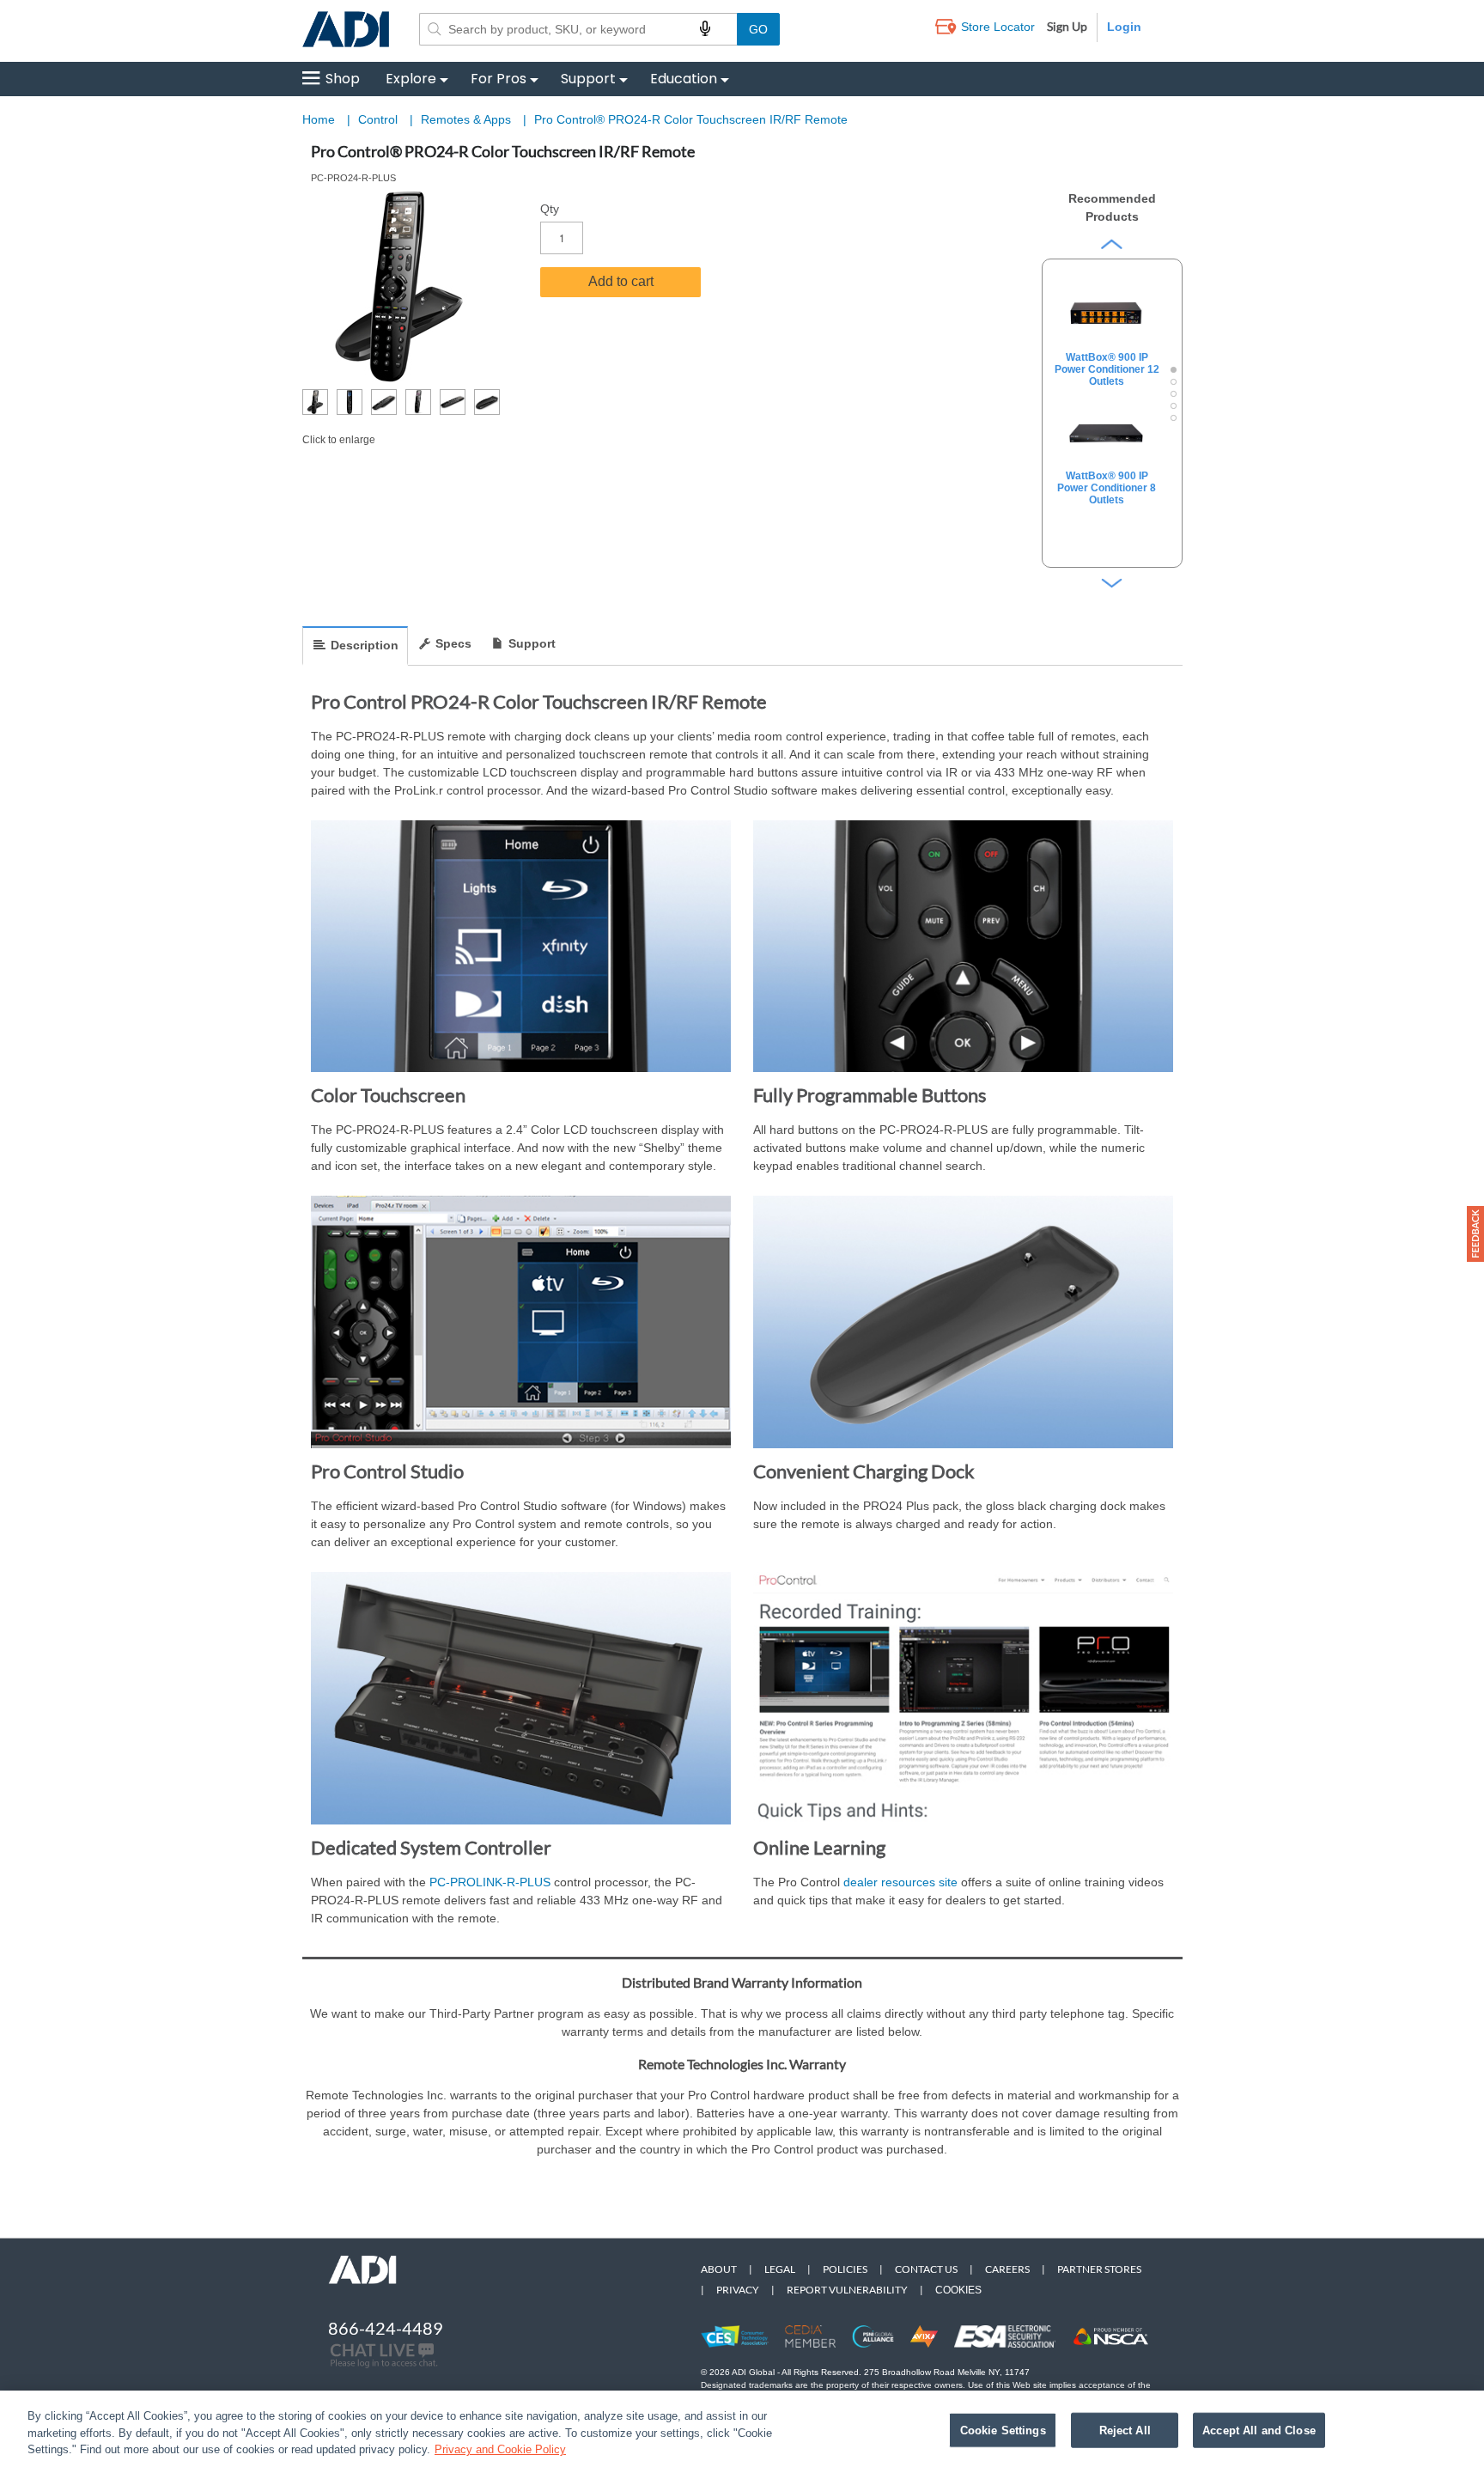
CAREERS (1007, 2269)
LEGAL (780, 2269)
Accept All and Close (1259, 2430)
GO (758, 29)
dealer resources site (900, 1882)
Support (588, 79)
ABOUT (719, 2269)
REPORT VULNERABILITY (847, 2290)
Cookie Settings (1003, 2430)
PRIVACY (738, 2290)
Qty (550, 209)
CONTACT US (926, 2269)
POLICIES (845, 2269)
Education (684, 79)
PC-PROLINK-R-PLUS (490, 1882)
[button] (1475, 1234)
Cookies (958, 2290)
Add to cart (621, 281)
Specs (453, 643)
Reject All (1125, 2430)
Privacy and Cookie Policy (500, 2449)
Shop (343, 79)
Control (380, 119)
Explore (411, 79)
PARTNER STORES (1099, 2269)
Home (319, 119)
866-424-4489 (386, 2328)
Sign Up (1067, 26)
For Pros (499, 79)
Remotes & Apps (468, 119)
